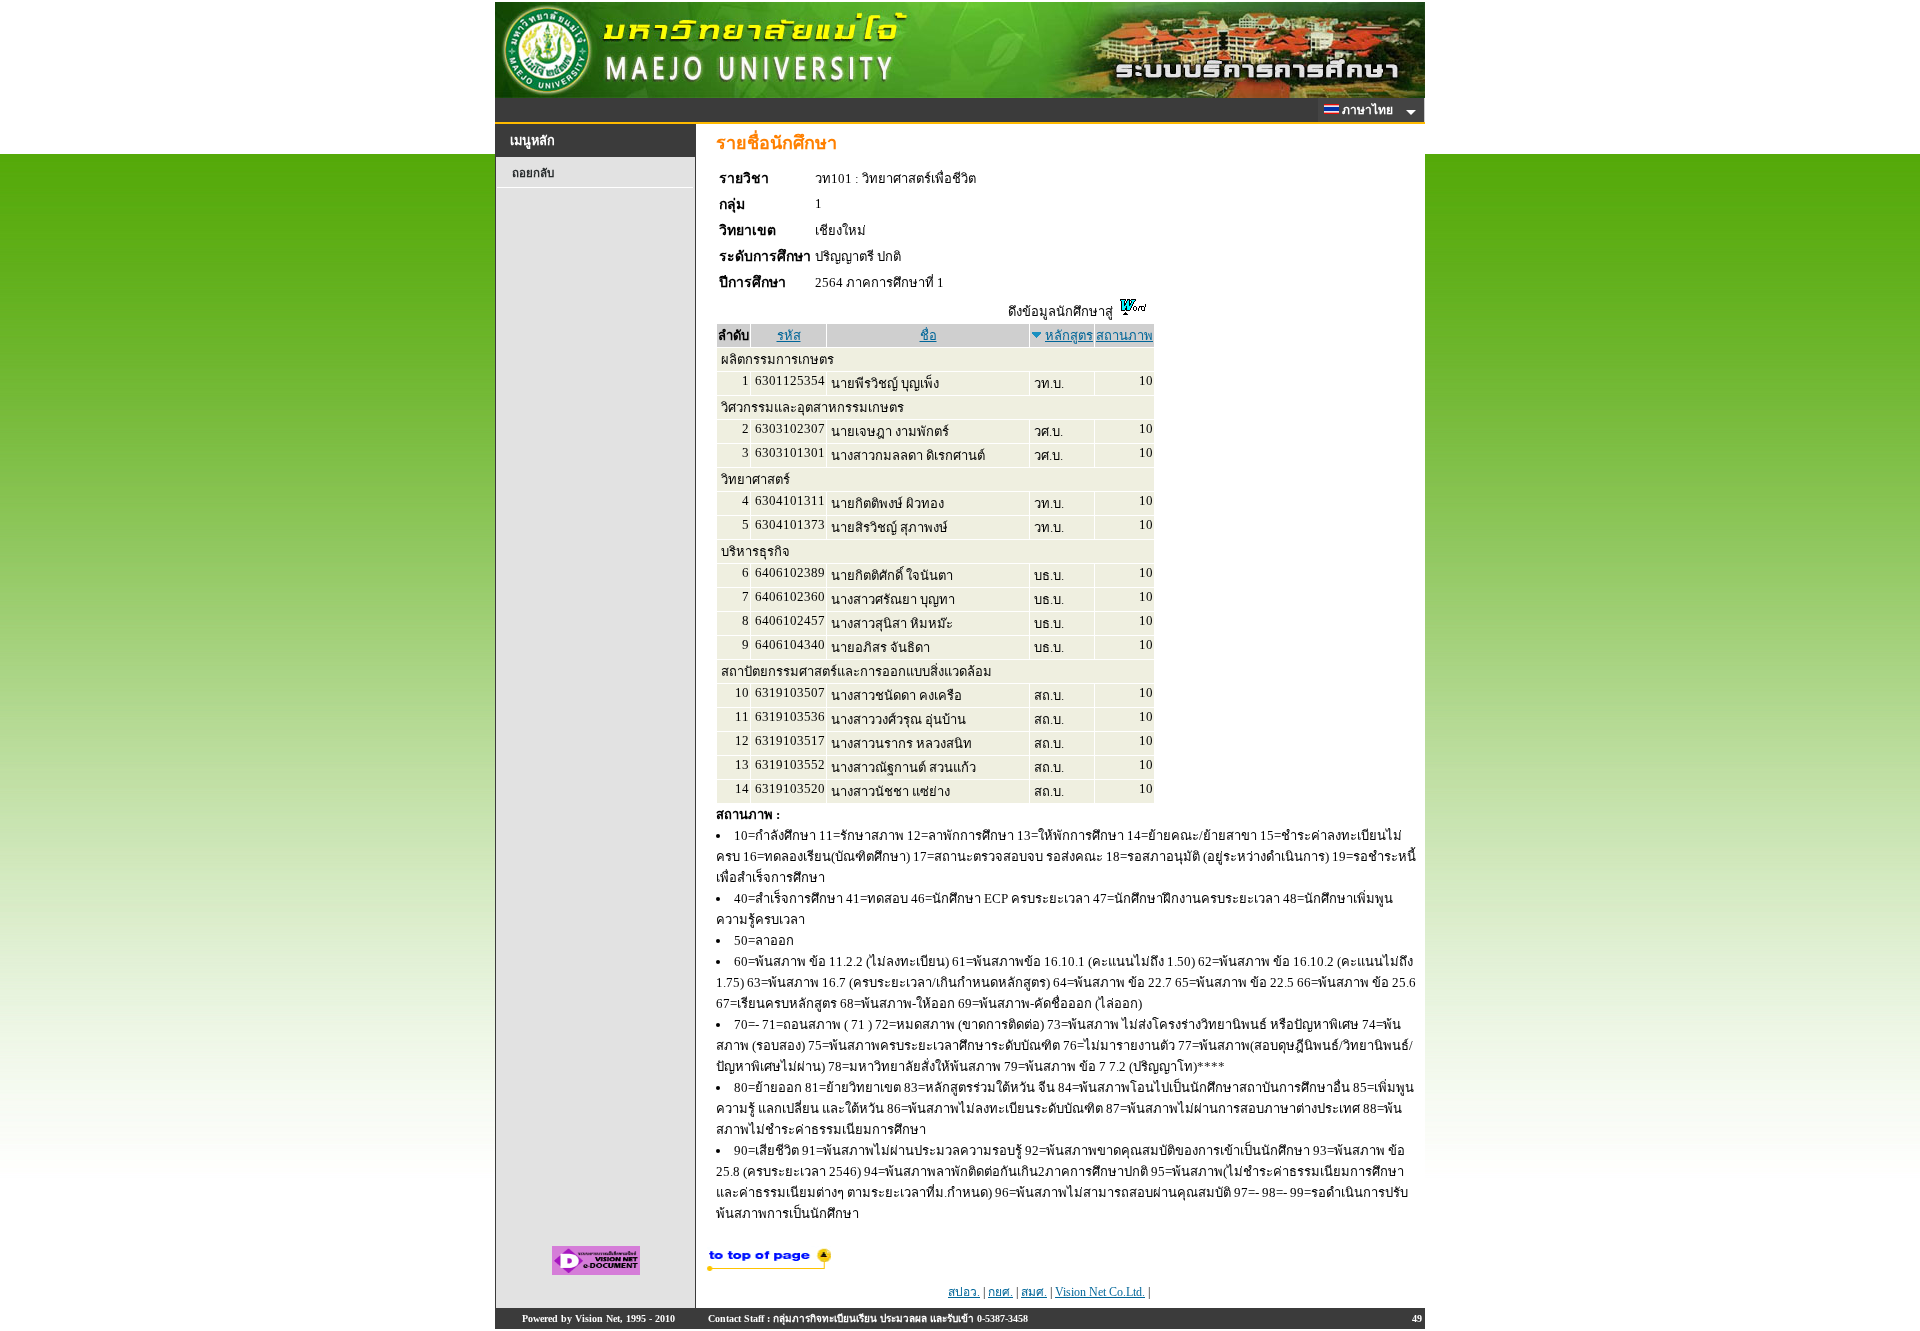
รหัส (789, 335)
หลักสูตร (1069, 335)
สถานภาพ (1124, 335)
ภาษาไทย (1369, 110)
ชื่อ (928, 335)
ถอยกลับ (533, 173)
